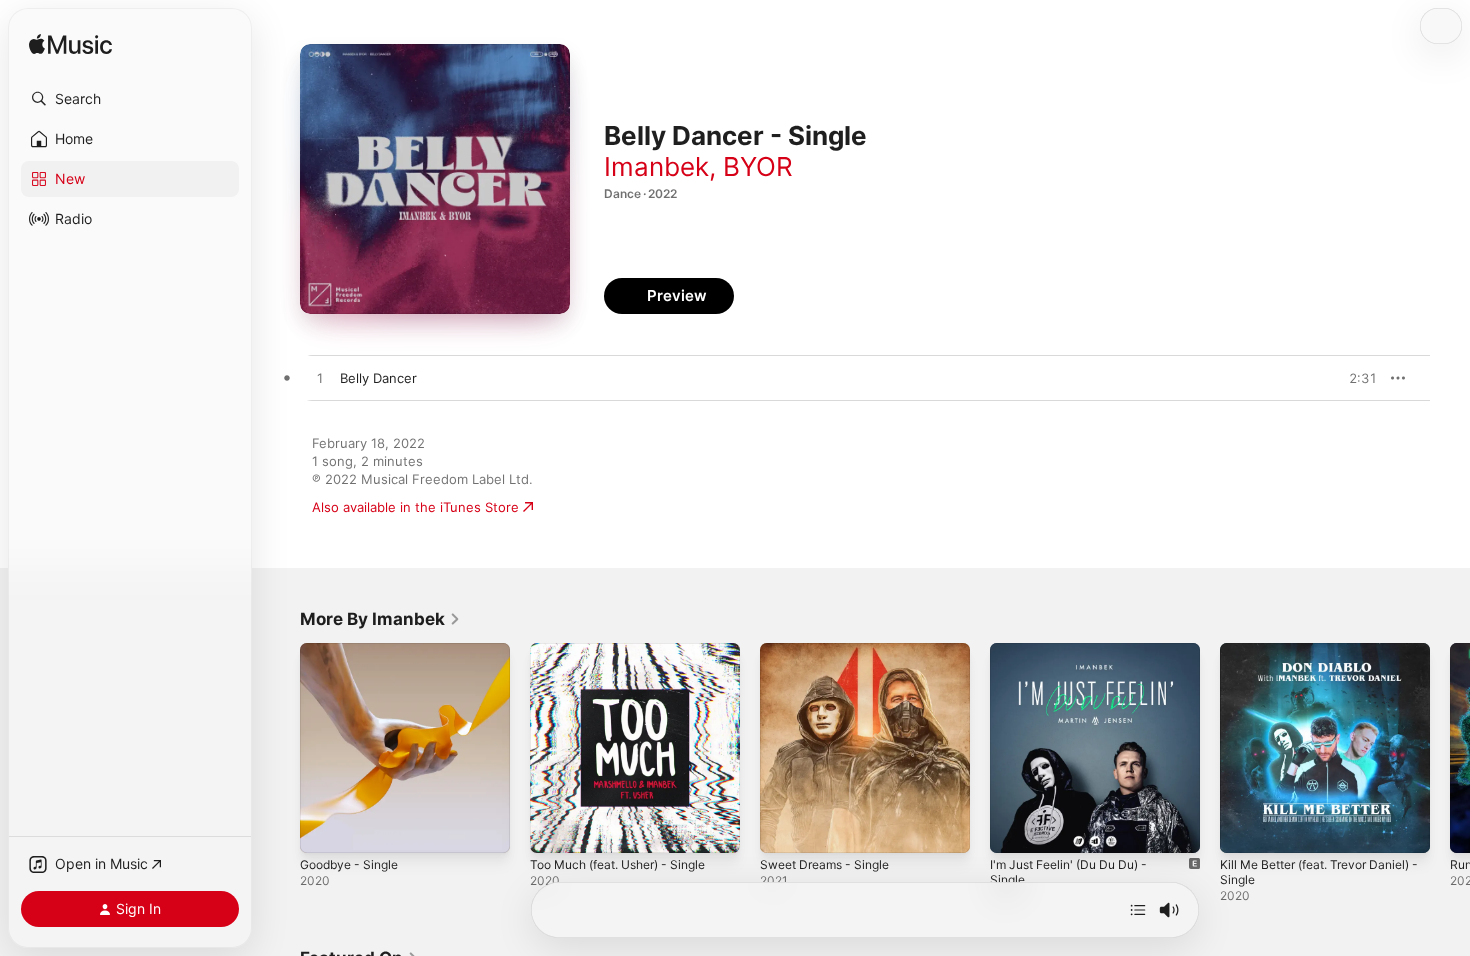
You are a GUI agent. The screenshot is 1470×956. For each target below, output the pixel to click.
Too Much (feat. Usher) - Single (629, 651)
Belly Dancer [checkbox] (378, 378)
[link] (380, 619)
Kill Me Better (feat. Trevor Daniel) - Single (1303, 659)
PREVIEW (1355, 378)
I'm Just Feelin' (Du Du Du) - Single (1077, 659)
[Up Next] (1138, 910)
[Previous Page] (280, 748)
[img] (70, 45)
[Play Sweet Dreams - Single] (785, 828)
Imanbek (656, 166)
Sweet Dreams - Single (831, 651)
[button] (130, 99)
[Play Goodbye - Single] (325, 828)
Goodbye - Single (354, 651)
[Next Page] (1450, 748)
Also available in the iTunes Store (415, 507)
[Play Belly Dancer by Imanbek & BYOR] (320, 379)
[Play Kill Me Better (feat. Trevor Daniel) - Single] (1245, 828)
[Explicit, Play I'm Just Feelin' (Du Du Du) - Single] (1015, 828)
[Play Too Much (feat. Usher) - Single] (555, 828)
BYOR (758, 166)
